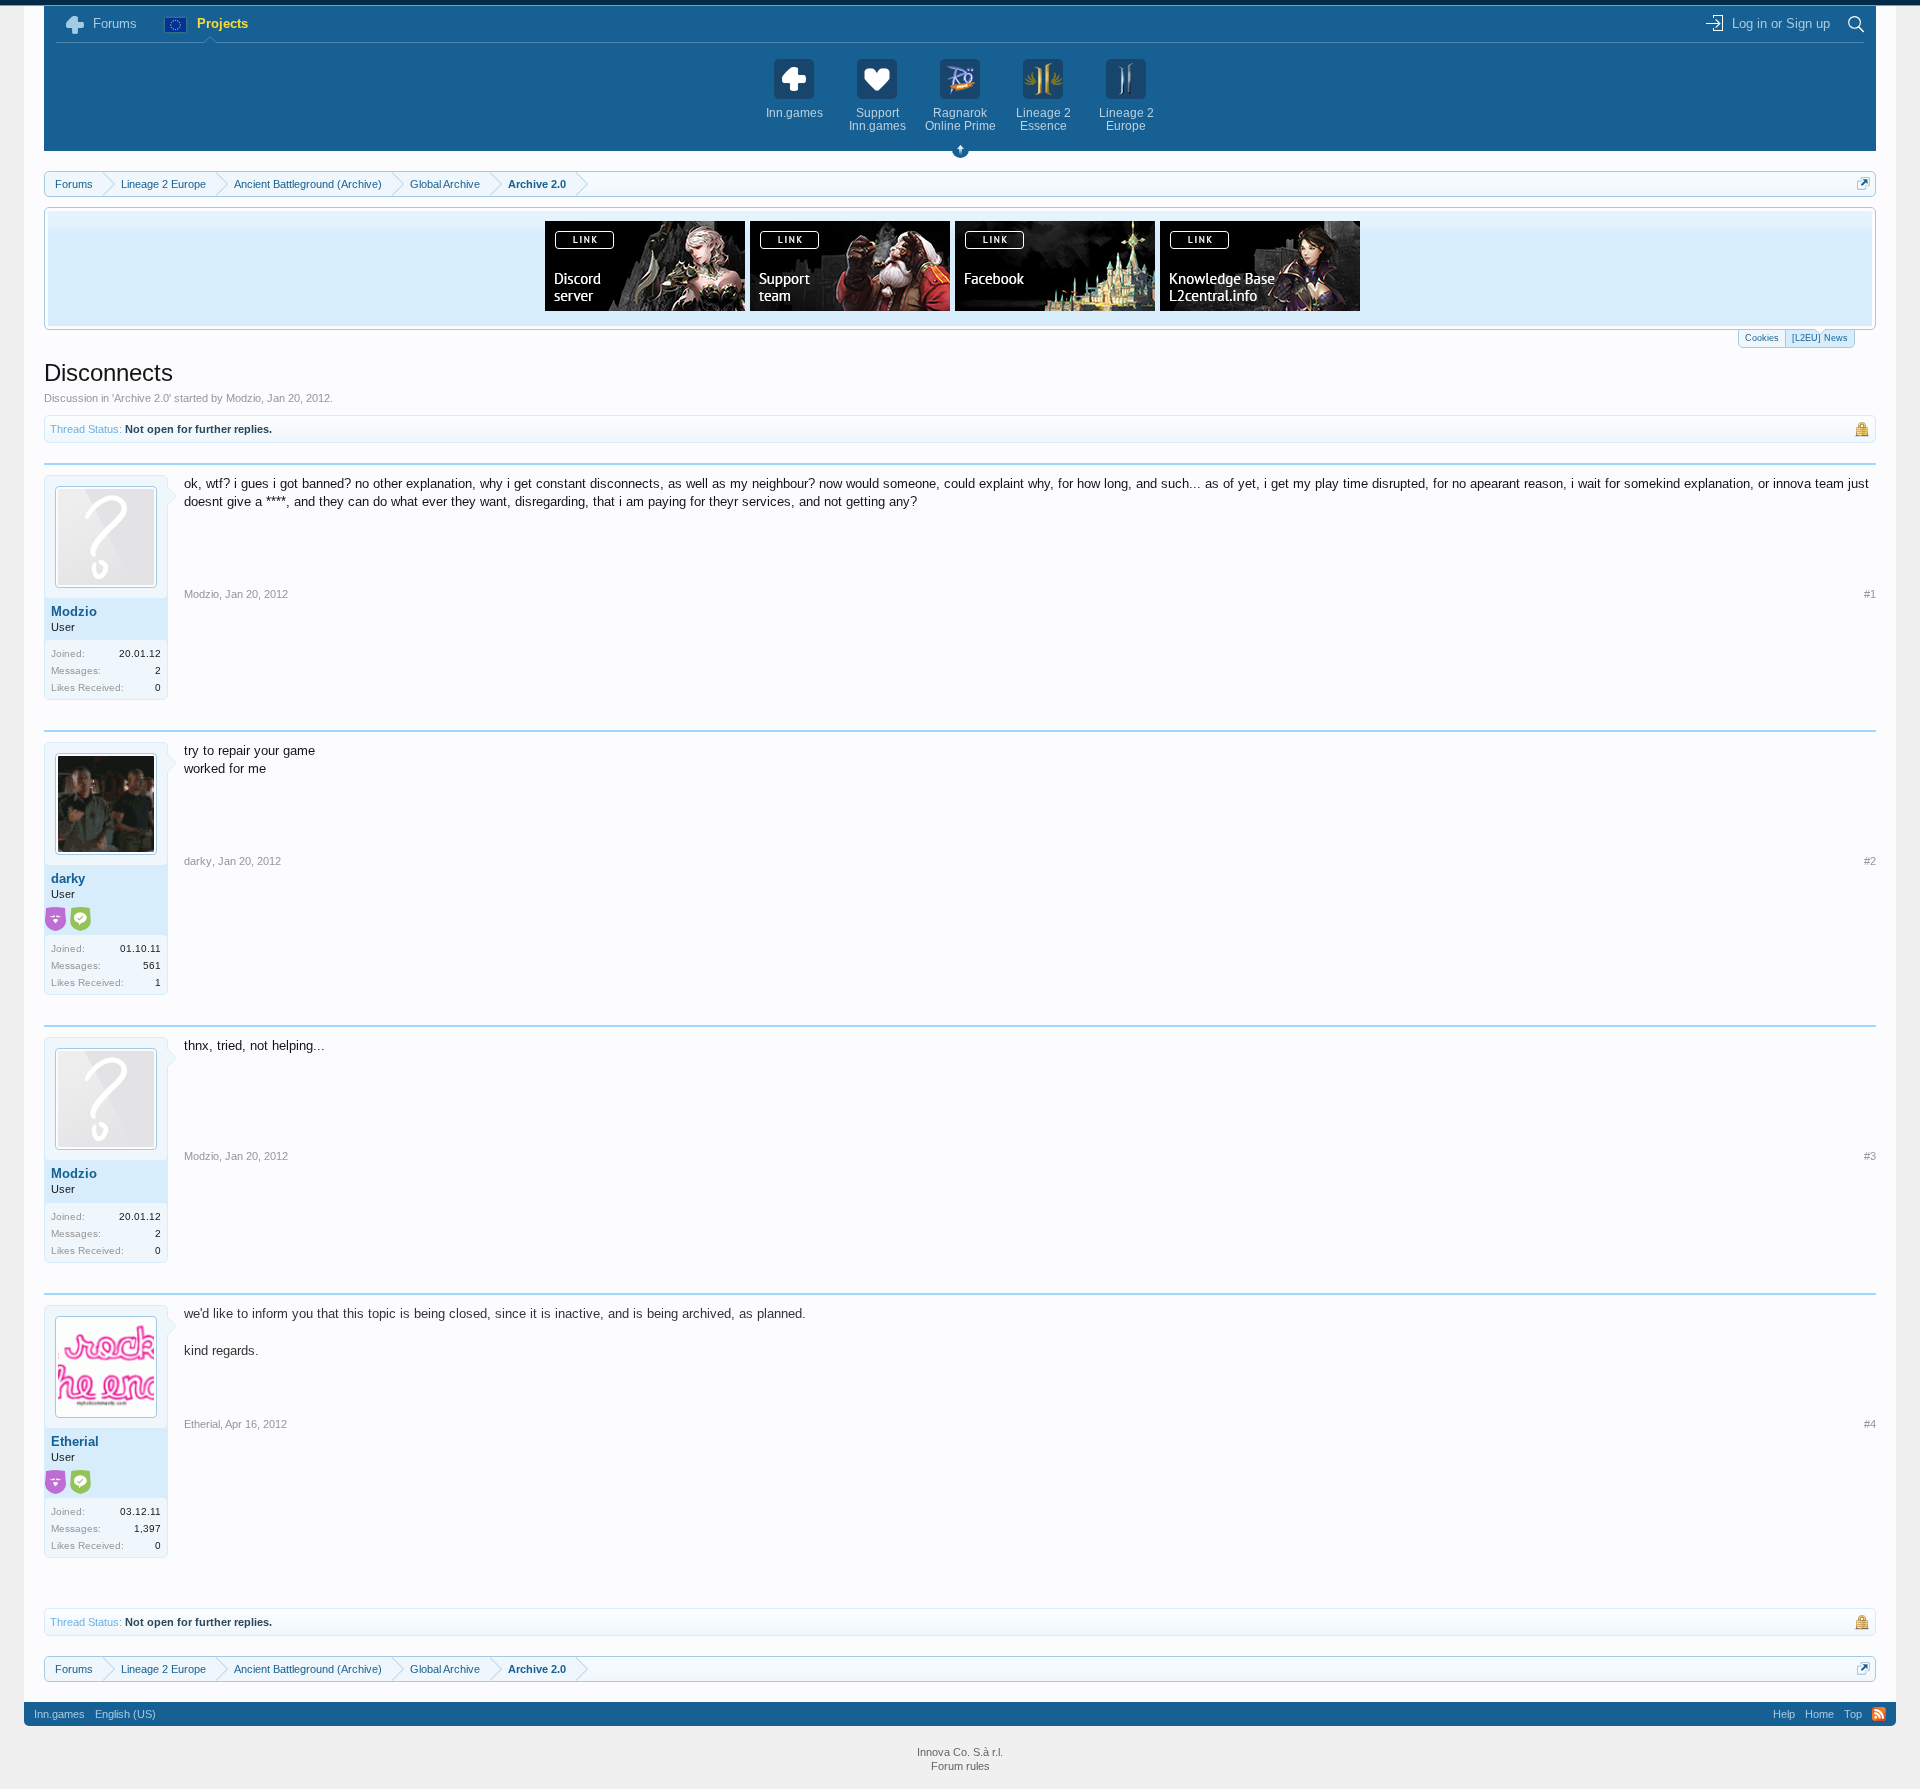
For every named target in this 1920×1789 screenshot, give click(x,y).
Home (1819, 1714)
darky (68, 878)
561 (152, 965)
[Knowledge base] (1260, 305)
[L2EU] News (1820, 338)
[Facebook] (1055, 305)
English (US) (125, 1714)
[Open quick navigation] (1863, 183)
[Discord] (645, 305)
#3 (1870, 1156)
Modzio (243, 398)
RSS (1879, 1714)
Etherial (75, 1441)
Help (1784, 1714)
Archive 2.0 (141, 398)
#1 (1870, 594)
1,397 (147, 1528)
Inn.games (59, 1714)
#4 (1870, 1424)
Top (1853, 1714)
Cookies (1762, 338)
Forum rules (960, 1766)
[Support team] (850, 305)
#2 (1870, 861)
